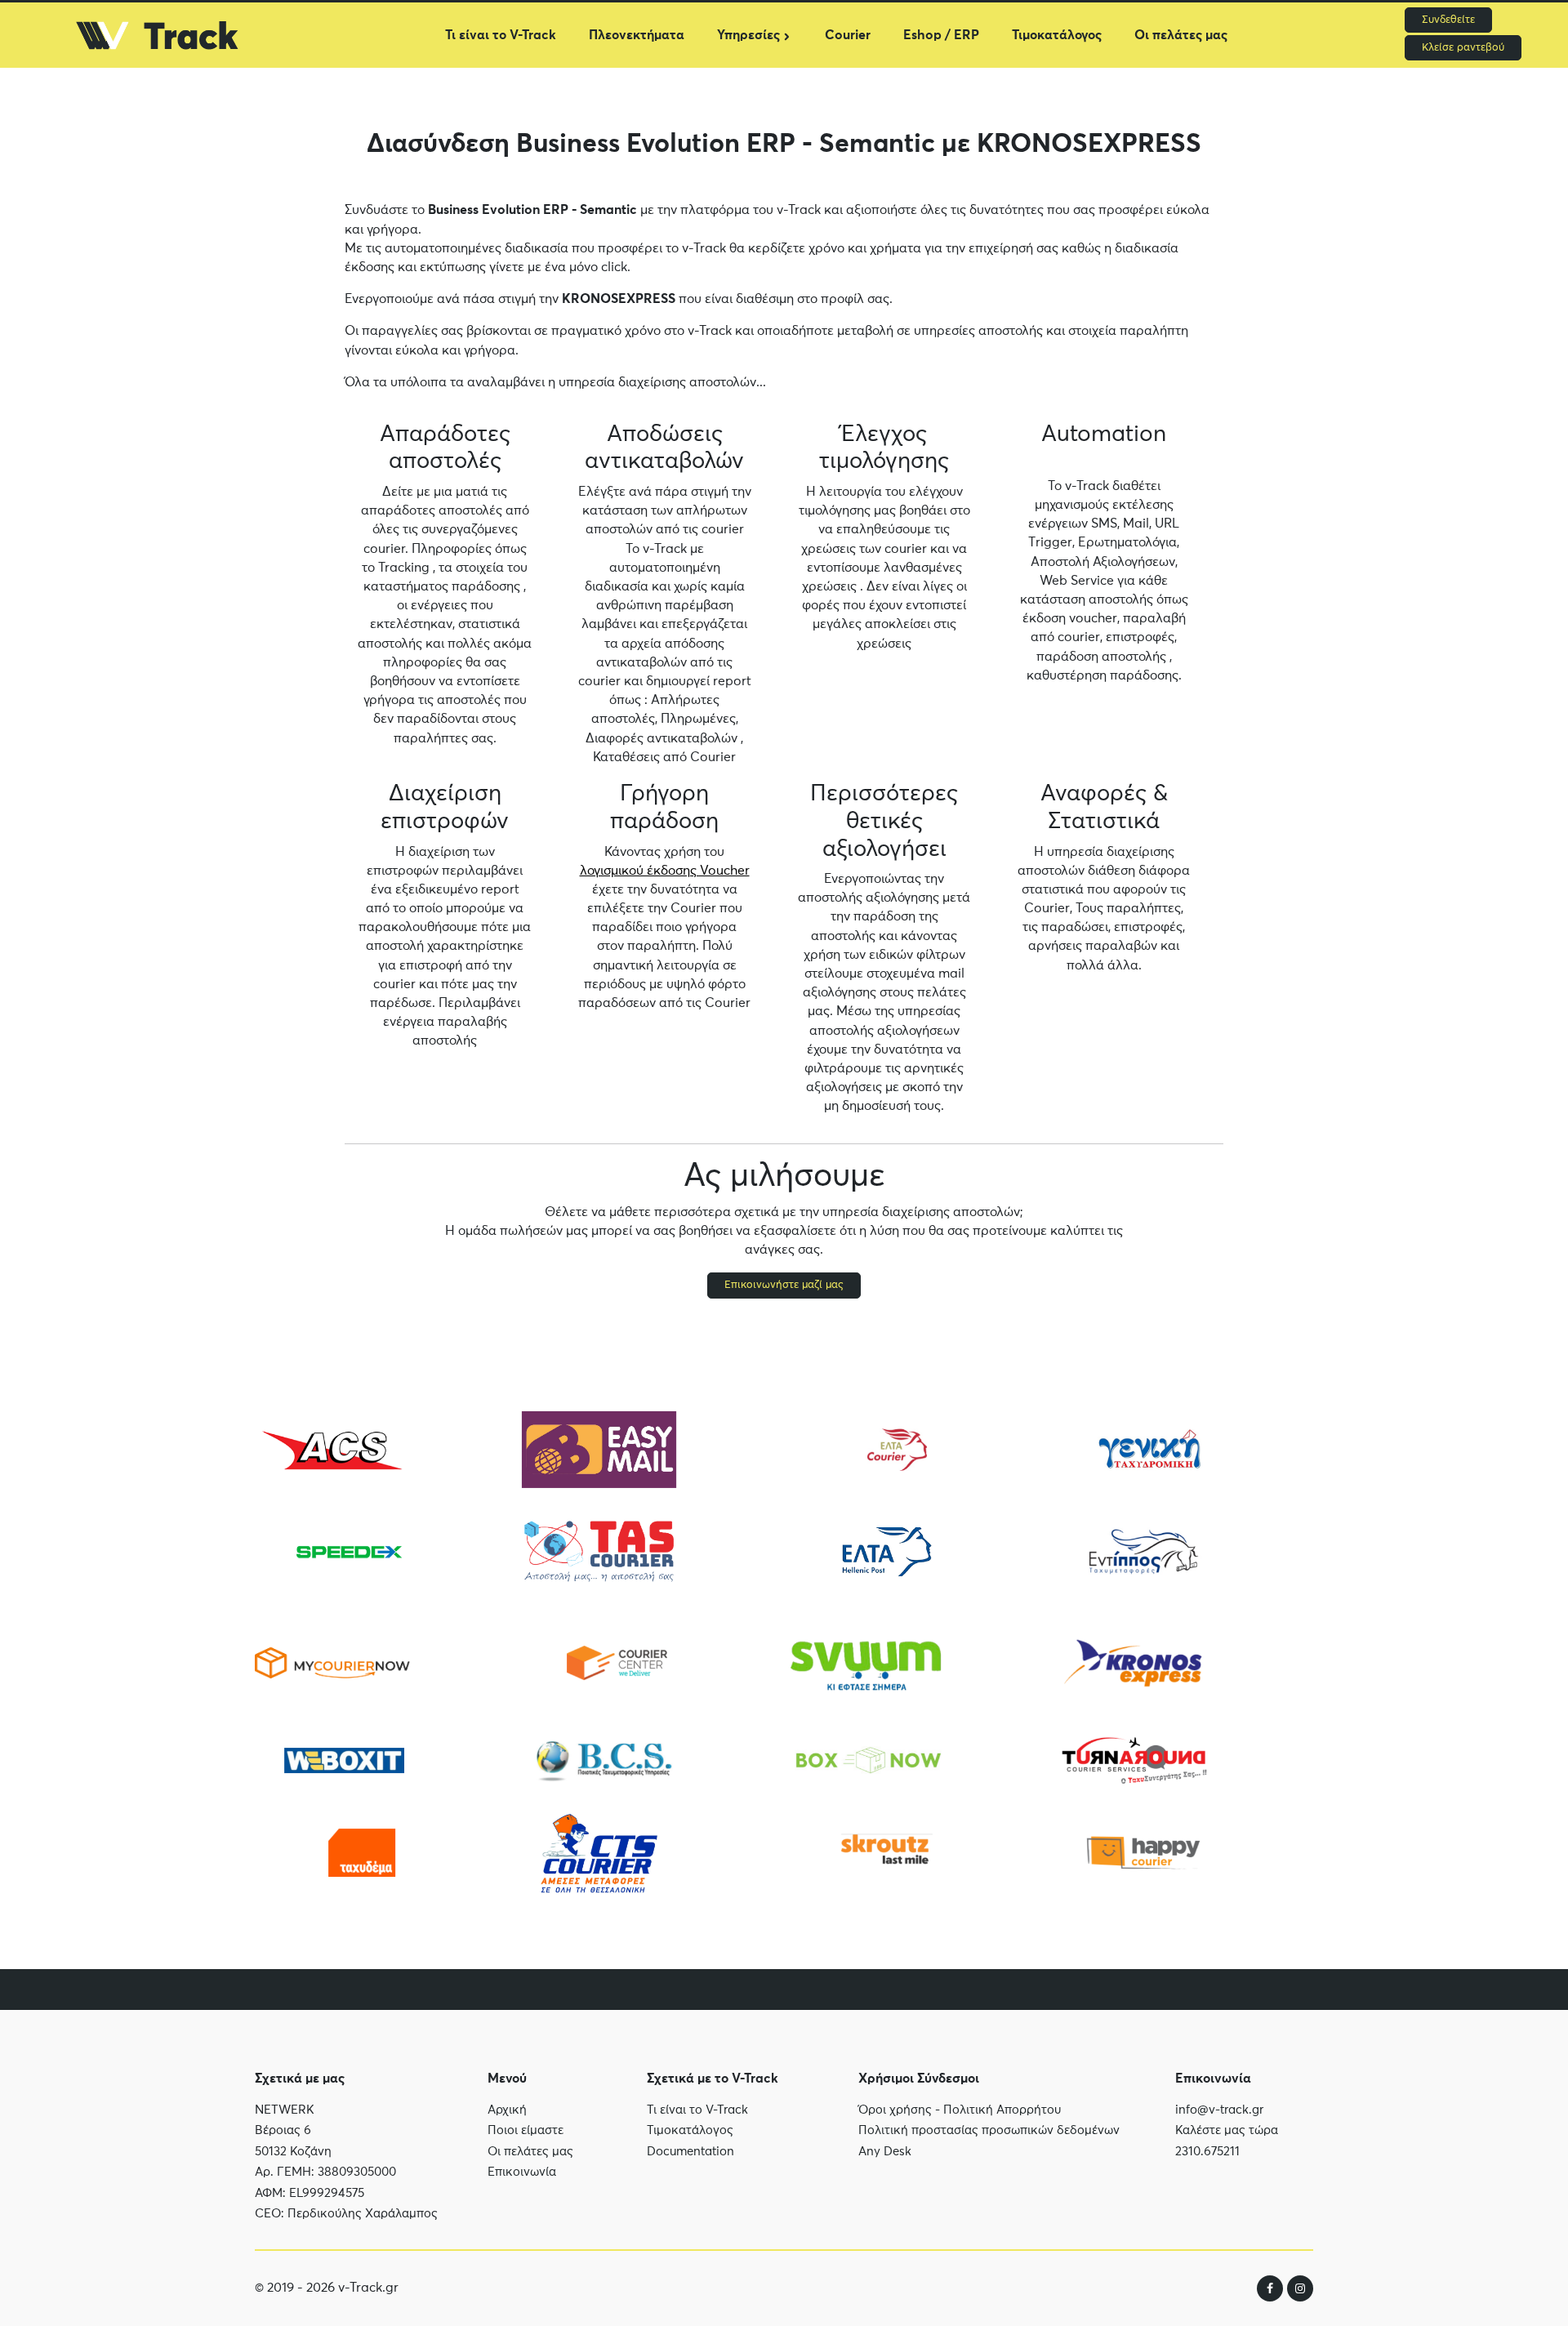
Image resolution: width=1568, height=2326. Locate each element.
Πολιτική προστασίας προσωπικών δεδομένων (989, 2130)
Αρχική (507, 2110)
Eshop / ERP (941, 35)
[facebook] (1270, 2288)
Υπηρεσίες (748, 35)
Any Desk (885, 2152)
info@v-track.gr (1219, 2110)
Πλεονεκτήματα (637, 35)
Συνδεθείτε (1448, 20)
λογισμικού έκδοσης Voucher (665, 871)
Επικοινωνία (522, 2172)
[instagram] (1300, 2288)
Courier (848, 35)
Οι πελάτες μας (1181, 35)
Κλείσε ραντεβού (1463, 48)
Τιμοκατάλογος (1057, 35)
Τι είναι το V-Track (501, 35)
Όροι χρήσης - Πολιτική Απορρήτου (960, 2110)
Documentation (690, 2152)
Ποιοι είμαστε (526, 2130)
